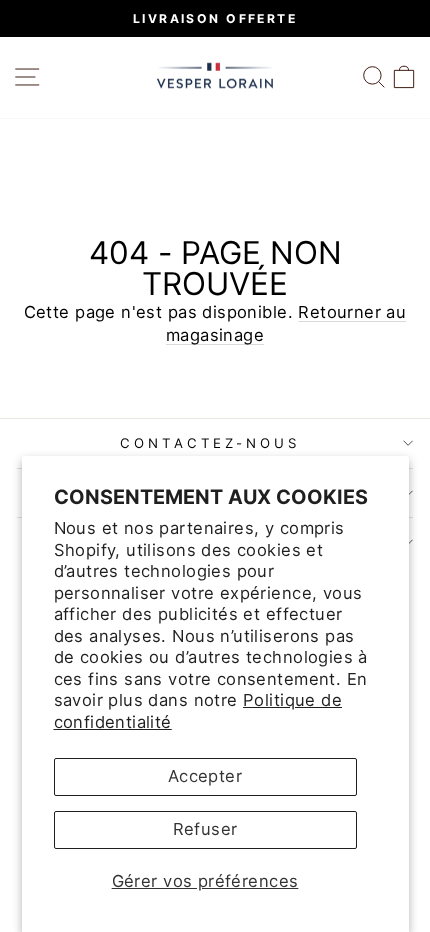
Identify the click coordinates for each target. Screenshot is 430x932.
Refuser (205, 829)
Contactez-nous (210, 443)
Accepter (205, 776)
